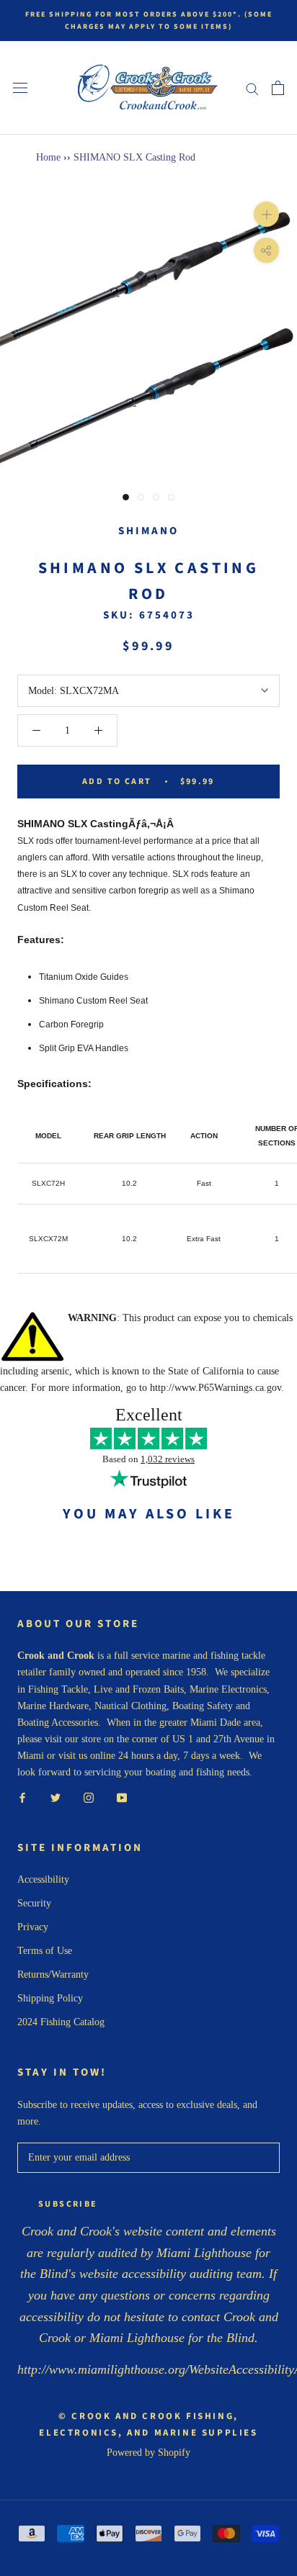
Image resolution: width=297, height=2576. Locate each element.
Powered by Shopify (148, 2453)
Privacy (33, 1927)
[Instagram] (89, 1797)
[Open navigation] (20, 88)
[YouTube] (122, 1797)
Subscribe (68, 2204)
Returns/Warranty (53, 1974)
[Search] (252, 88)
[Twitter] (56, 1797)
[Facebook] (22, 1797)
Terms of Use (45, 1951)
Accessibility (43, 1879)
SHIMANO (148, 531)
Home (48, 157)
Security (34, 1903)
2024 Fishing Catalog (61, 2022)
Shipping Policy (50, 1998)
